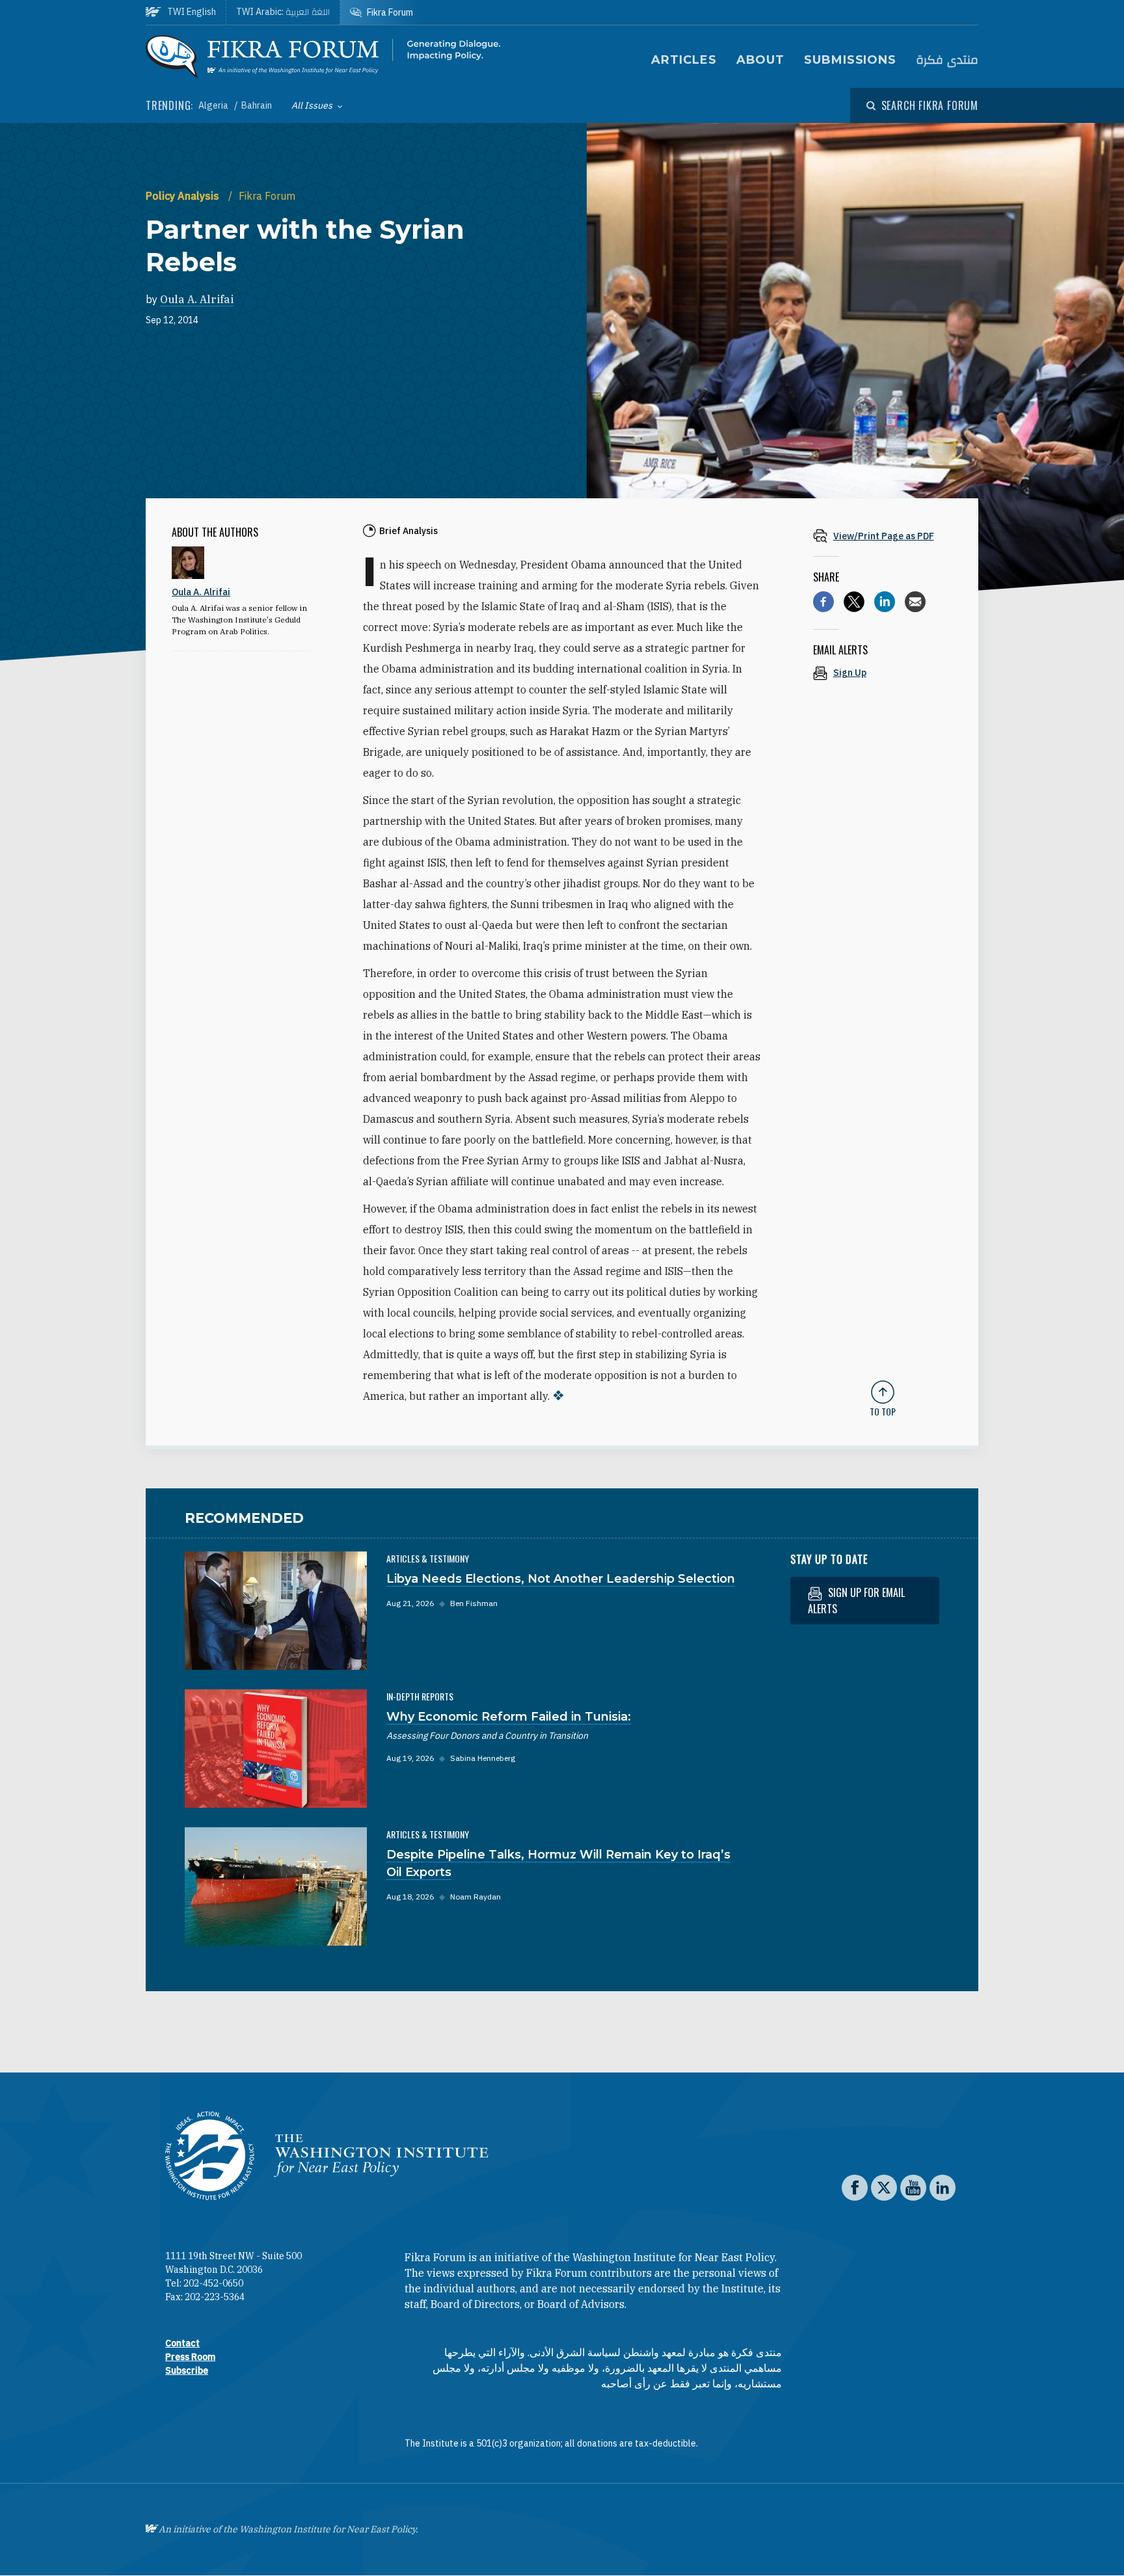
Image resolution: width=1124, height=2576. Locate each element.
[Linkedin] (885, 602)
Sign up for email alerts (856, 1601)
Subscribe (187, 2370)
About (761, 60)
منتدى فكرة (947, 60)
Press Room (190, 2357)
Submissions (850, 60)
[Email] (915, 602)
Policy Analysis (184, 196)
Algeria (214, 105)
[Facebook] (823, 602)
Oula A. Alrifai (197, 299)
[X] (854, 602)
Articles (684, 60)
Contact (182, 2343)
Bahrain (257, 105)
